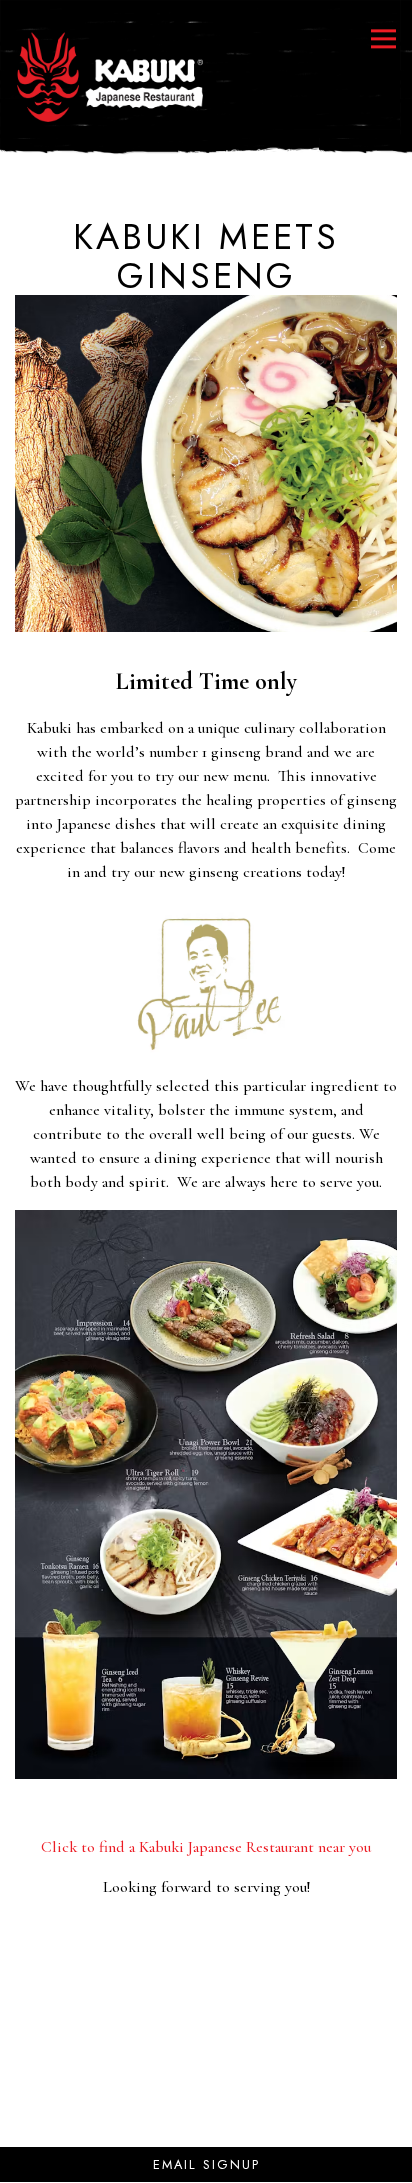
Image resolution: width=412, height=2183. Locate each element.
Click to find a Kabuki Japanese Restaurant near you (206, 1847)
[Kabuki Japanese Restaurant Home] (109, 75)
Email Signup (206, 2164)
